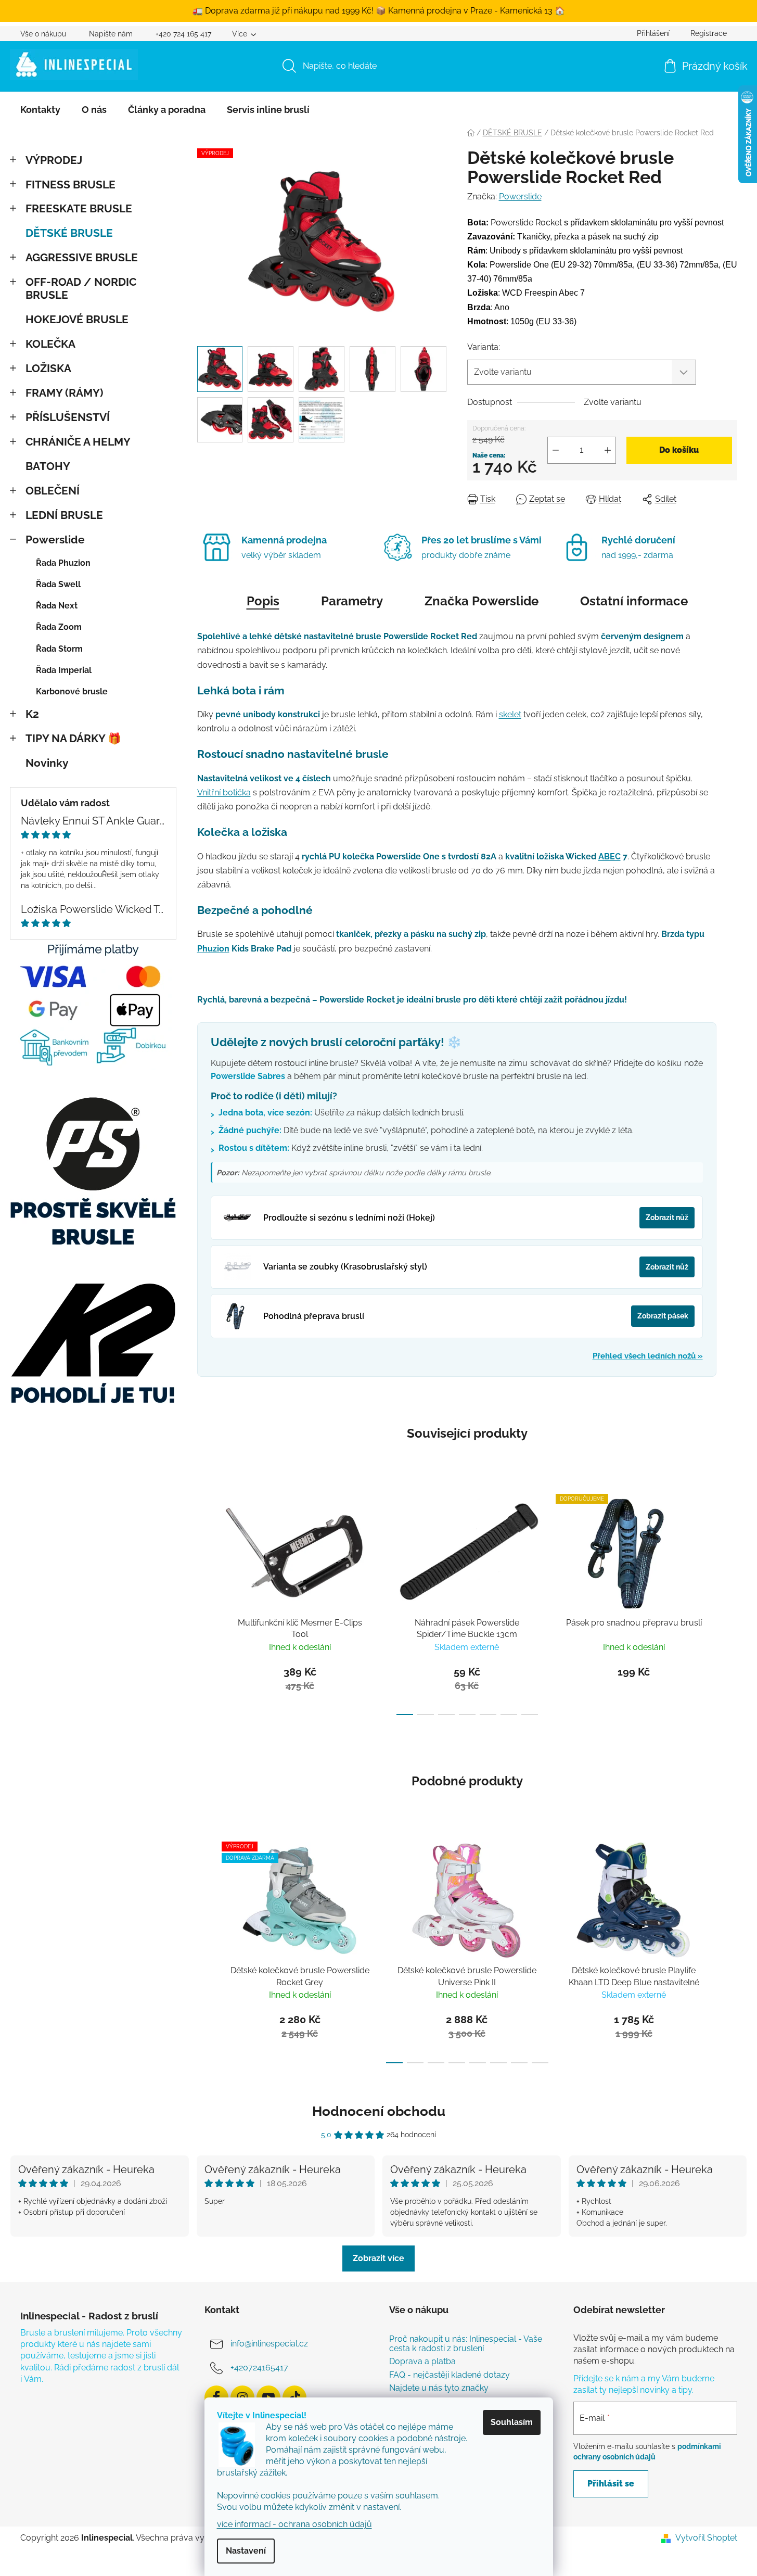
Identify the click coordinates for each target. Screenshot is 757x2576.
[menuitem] (40, 110)
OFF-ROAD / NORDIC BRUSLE (81, 288)
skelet (510, 714)
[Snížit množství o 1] (556, 450)
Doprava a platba (422, 2362)
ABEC (610, 856)
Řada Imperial (64, 670)
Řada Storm (59, 649)
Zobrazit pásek (663, 1316)
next (729, 1602)
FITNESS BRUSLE (70, 185)
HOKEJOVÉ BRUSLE (77, 319)
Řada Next (57, 606)
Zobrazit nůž (667, 1217)
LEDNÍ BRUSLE (64, 515)
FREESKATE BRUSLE (79, 208)
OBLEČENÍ (53, 491)
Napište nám (111, 34)
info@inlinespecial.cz (269, 2344)
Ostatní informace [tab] (634, 601)
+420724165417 (259, 2368)
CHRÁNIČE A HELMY (78, 442)
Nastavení (246, 2551)
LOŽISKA (48, 368)
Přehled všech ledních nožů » (648, 1356)
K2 (32, 714)
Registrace (709, 33)
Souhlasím (512, 2422)
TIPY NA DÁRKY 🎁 (73, 738)
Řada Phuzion (63, 563)
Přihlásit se (611, 2484)
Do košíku (679, 450)
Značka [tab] (482, 601)
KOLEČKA (50, 344)
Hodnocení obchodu (379, 2111)
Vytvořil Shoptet (706, 2538)
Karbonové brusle (72, 691)
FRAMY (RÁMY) (64, 393)
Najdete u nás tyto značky (439, 2388)
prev (206, 1602)
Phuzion (213, 949)
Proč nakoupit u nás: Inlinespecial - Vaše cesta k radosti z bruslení (466, 2344)
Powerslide (55, 540)
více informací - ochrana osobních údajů (294, 2524)
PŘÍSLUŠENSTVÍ (68, 417)
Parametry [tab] (352, 601)
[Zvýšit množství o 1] (608, 450)
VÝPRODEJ (54, 160)
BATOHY (48, 466)
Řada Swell (58, 584)
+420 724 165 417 (183, 34)
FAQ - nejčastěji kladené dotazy (450, 2375)
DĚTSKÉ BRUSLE (69, 233)
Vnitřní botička (224, 792)
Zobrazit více (378, 2258)
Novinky (47, 763)
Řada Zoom (59, 627)
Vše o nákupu (43, 34)
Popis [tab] (263, 601)
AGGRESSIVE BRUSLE (82, 257)
